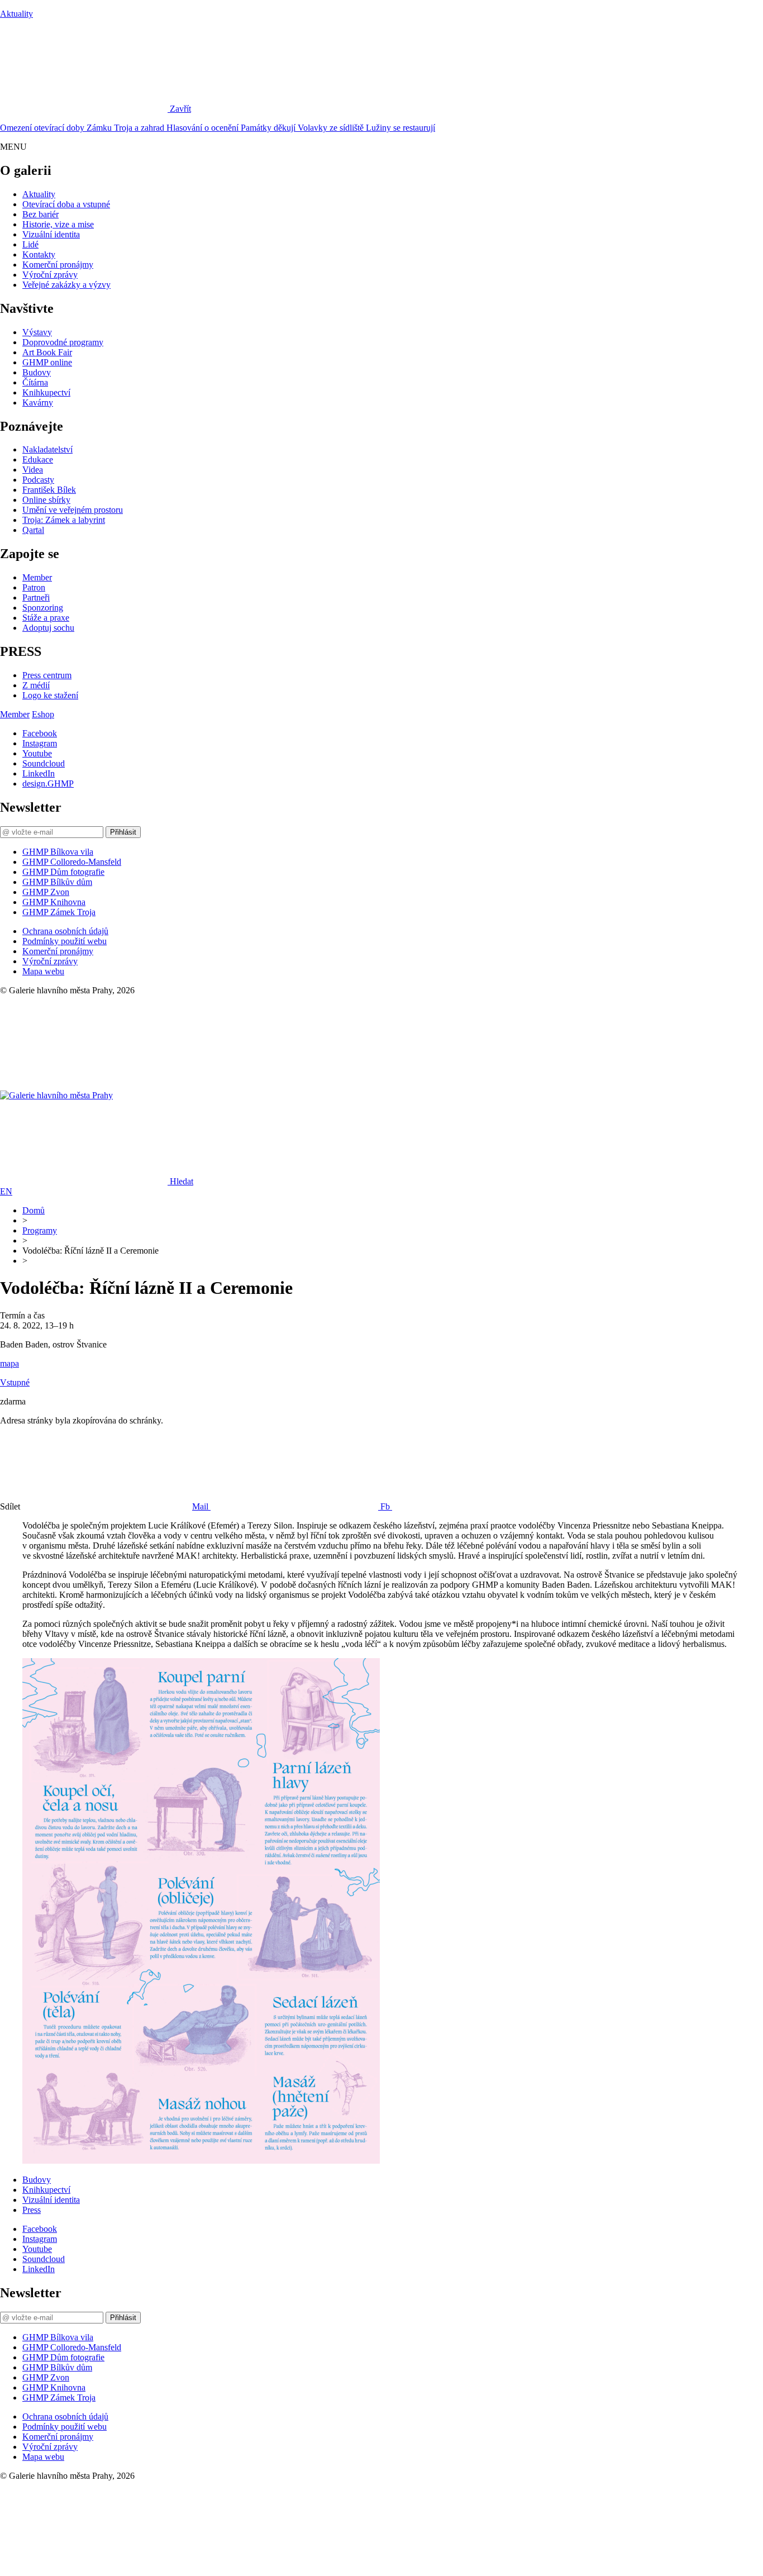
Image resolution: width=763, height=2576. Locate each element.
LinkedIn (39, 773)
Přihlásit (123, 832)
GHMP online (47, 362)
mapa (9, 1363)
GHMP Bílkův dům (57, 882)
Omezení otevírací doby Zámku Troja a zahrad (83, 128)
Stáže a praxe (46, 618)
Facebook (40, 733)
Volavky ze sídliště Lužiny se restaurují (366, 128)
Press (32, 2210)
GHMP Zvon (46, 892)
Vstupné (15, 1382)
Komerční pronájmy (58, 265)
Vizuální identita (51, 234)
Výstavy (37, 332)
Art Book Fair (47, 352)
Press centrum (47, 675)
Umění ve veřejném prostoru (73, 510)
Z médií (36, 685)
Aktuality (16, 14)
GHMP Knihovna (54, 902)
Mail (201, 1506)
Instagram (40, 743)
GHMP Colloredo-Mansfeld (72, 862)
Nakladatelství (47, 449)
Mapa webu (43, 971)
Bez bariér (40, 214)
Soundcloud (44, 763)
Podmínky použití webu (65, 941)
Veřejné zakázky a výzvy (66, 285)
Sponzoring (43, 608)
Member (37, 577)
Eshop (43, 714)
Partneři (36, 597)
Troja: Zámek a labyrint (64, 520)
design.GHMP (48, 784)
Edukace (38, 460)
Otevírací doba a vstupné (66, 204)
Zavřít (180, 109)
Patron (34, 587)
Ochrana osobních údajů (65, 931)
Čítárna (35, 382)
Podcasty (38, 480)
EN (6, 1191)
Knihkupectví (46, 392)
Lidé (30, 244)
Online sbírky (46, 500)
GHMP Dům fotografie (63, 872)
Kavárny (38, 403)
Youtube (37, 753)
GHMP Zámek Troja (59, 912)
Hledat (182, 1181)
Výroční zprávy (50, 275)
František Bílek (49, 490)
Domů (34, 1210)
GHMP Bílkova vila (58, 852)
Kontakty (39, 254)
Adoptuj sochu (48, 628)
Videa (33, 470)
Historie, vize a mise (58, 224)
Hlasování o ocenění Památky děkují (232, 128)
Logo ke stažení (50, 695)
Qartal (33, 530)
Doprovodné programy (63, 342)
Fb (386, 1506)
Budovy (37, 372)
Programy (40, 1230)
